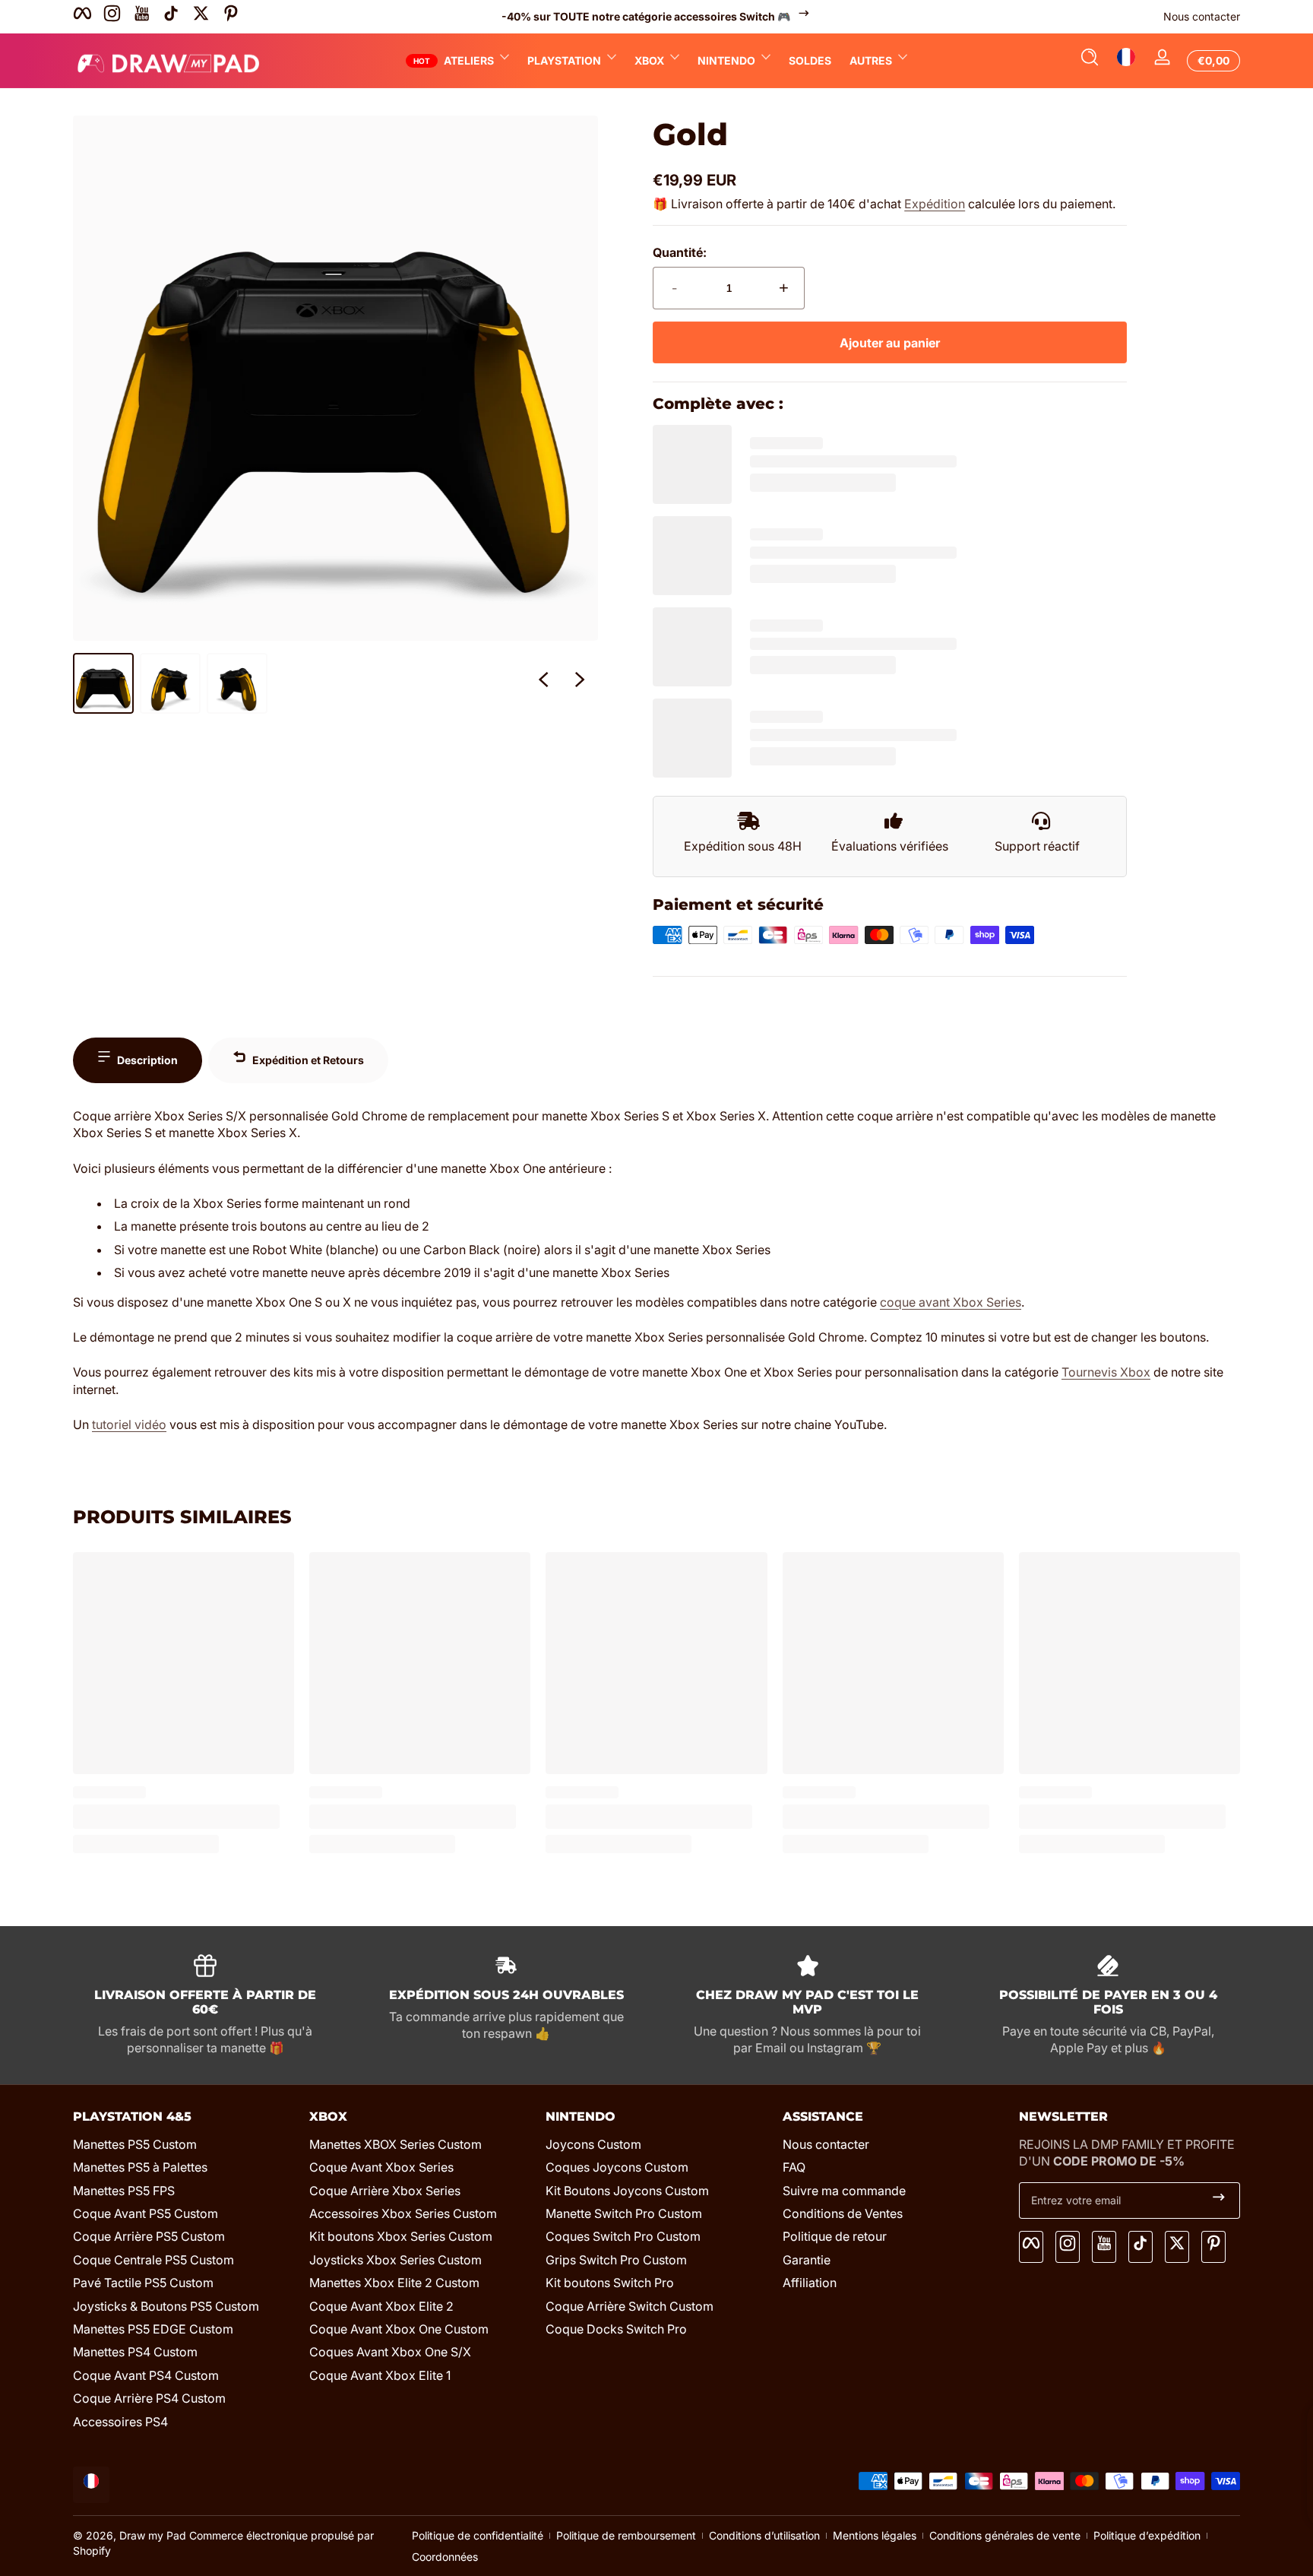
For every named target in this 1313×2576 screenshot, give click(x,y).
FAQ (794, 2167)
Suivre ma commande (844, 2191)
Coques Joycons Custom (617, 2167)
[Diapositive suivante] (580, 683)
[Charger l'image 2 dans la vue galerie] (170, 683)
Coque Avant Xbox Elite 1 (380, 2375)
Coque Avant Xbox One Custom (399, 2329)
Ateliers (469, 60)
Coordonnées (445, 2557)
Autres (871, 60)
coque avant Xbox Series (951, 1302)
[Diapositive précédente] (543, 683)
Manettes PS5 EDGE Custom (153, 2329)
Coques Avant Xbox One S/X (390, 2352)
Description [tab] (147, 1060)
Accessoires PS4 (120, 2422)
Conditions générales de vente (1005, 2535)
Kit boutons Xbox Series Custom (401, 2236)
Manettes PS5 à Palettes (140, 2167)
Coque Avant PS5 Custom (146, 2213)
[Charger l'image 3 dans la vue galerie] (237, 683)
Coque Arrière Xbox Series (385, 2191)
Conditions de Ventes (843, 2213)
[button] (1090, 61)
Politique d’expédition (1147, 2535)
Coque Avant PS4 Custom (146, 2375)
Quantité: (680, 252)
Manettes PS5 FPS (124, 2191)
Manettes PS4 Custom (135, 2352)
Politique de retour (835, 2236)
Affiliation (810, 2283)
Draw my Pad (153, 2535)
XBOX (649, 60)
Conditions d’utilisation (764, 2535)
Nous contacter (1202, 16)
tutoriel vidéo (129, 1424)
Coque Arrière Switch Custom (630, 2306)
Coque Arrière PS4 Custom (149, 2398)
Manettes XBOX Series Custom (395, 2144)
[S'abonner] (1219, 2201)
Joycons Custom (593, 2144)
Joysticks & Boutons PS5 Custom (166, 2306)
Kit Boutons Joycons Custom (627, 2191)
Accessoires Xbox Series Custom (403, 2213)
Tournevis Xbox (1106, 1372)
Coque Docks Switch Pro (616, 2329)
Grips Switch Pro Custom (616, 2260)
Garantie (807, 2260)
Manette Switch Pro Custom (624, 2213)
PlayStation (564, 60)
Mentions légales (875, 2535)
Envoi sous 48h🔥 (674, 16)
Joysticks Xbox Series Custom (395, 2260)
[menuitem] (184, 2144)
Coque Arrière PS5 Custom (149, 2236)
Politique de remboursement (626, 2535)
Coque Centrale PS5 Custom (153, 2260)
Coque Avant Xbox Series (381, 2167)
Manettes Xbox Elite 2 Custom (394, 2283)
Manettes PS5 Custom (135, 2144)
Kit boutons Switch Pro (610, 2283)
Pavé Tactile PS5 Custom (143, 2283)
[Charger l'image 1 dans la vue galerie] (103, 683)
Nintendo (726, 60)
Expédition (935, 204)
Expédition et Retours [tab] (308, 1060)
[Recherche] (1090, 61)
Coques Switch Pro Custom (623, 2236)
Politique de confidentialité (478, 2535)
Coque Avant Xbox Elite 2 (381, 2306)
